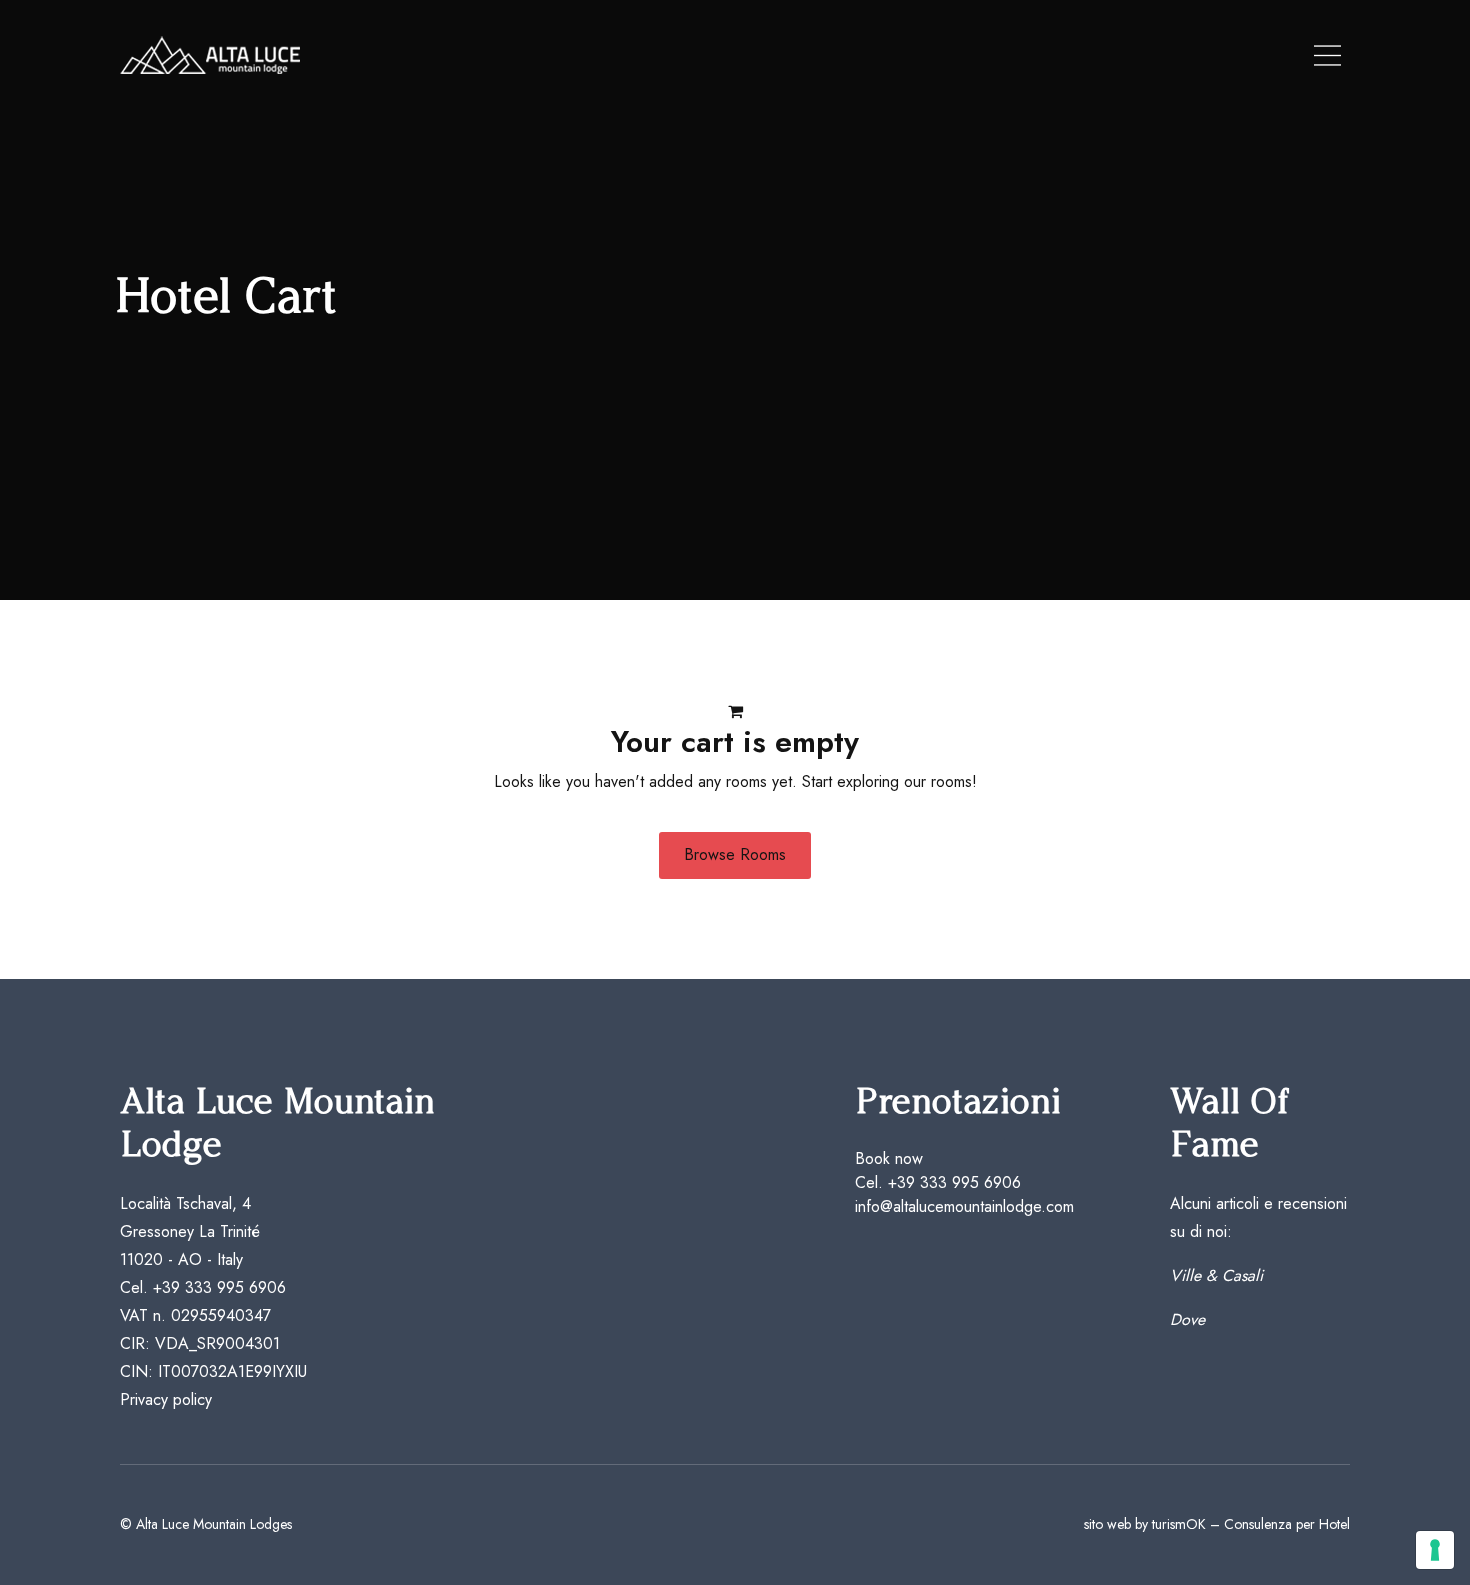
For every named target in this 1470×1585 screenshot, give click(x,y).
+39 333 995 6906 (219, 1287)
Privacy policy (166, 1399)
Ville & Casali (1216, 1275)
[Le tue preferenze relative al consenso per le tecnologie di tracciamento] (1435, 1550)
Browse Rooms (735, 854)
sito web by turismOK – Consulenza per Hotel (1217, 1524)
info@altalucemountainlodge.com (964, 1206)
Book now (889, 1158)
